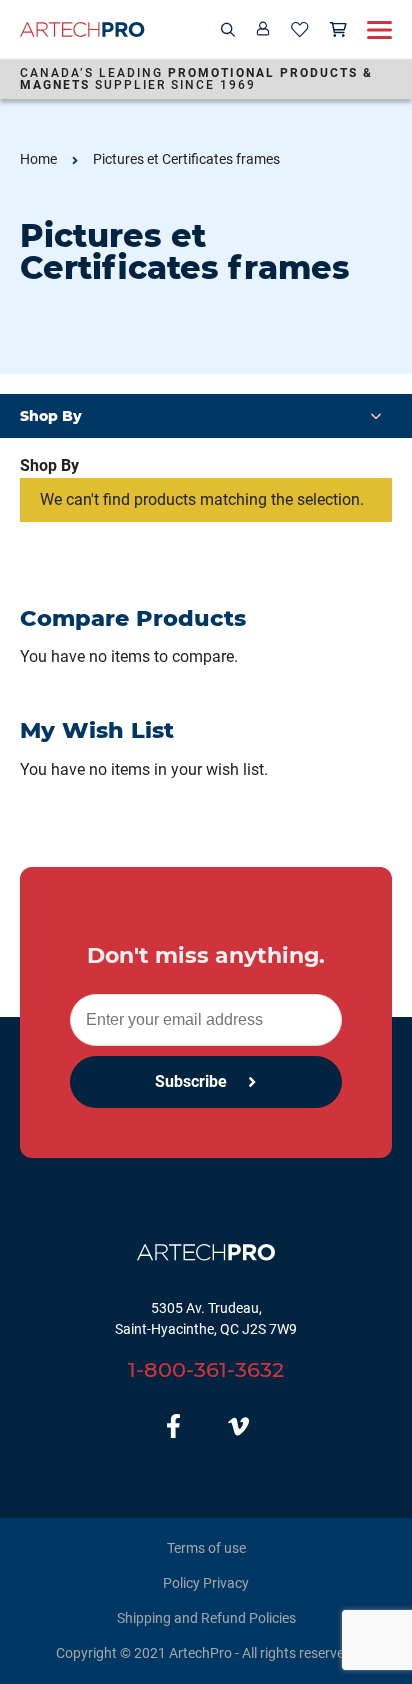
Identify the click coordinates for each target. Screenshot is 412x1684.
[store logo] (82, 29)
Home (38, 159)
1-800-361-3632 (206, 1369)
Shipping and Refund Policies (206, 1618)
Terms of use (206, 1548)
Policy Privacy (206, 1583)
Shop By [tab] (49, 465)
